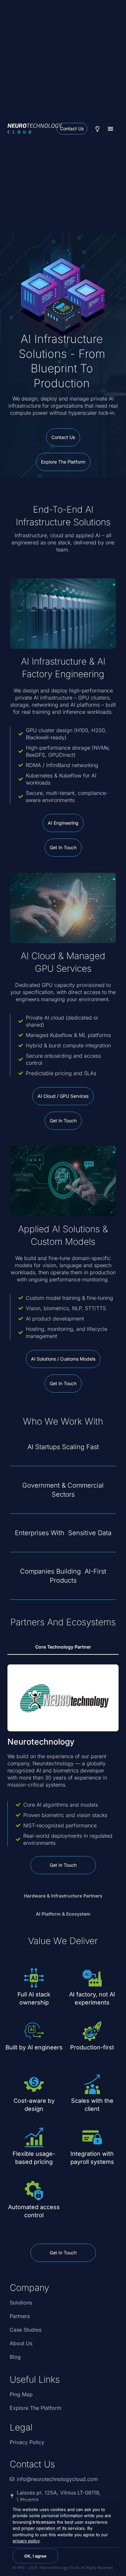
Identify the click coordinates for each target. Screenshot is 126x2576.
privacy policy (26, 2541)
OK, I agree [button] (35, 2556)
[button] (110, 129)
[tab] (63, 1647)
